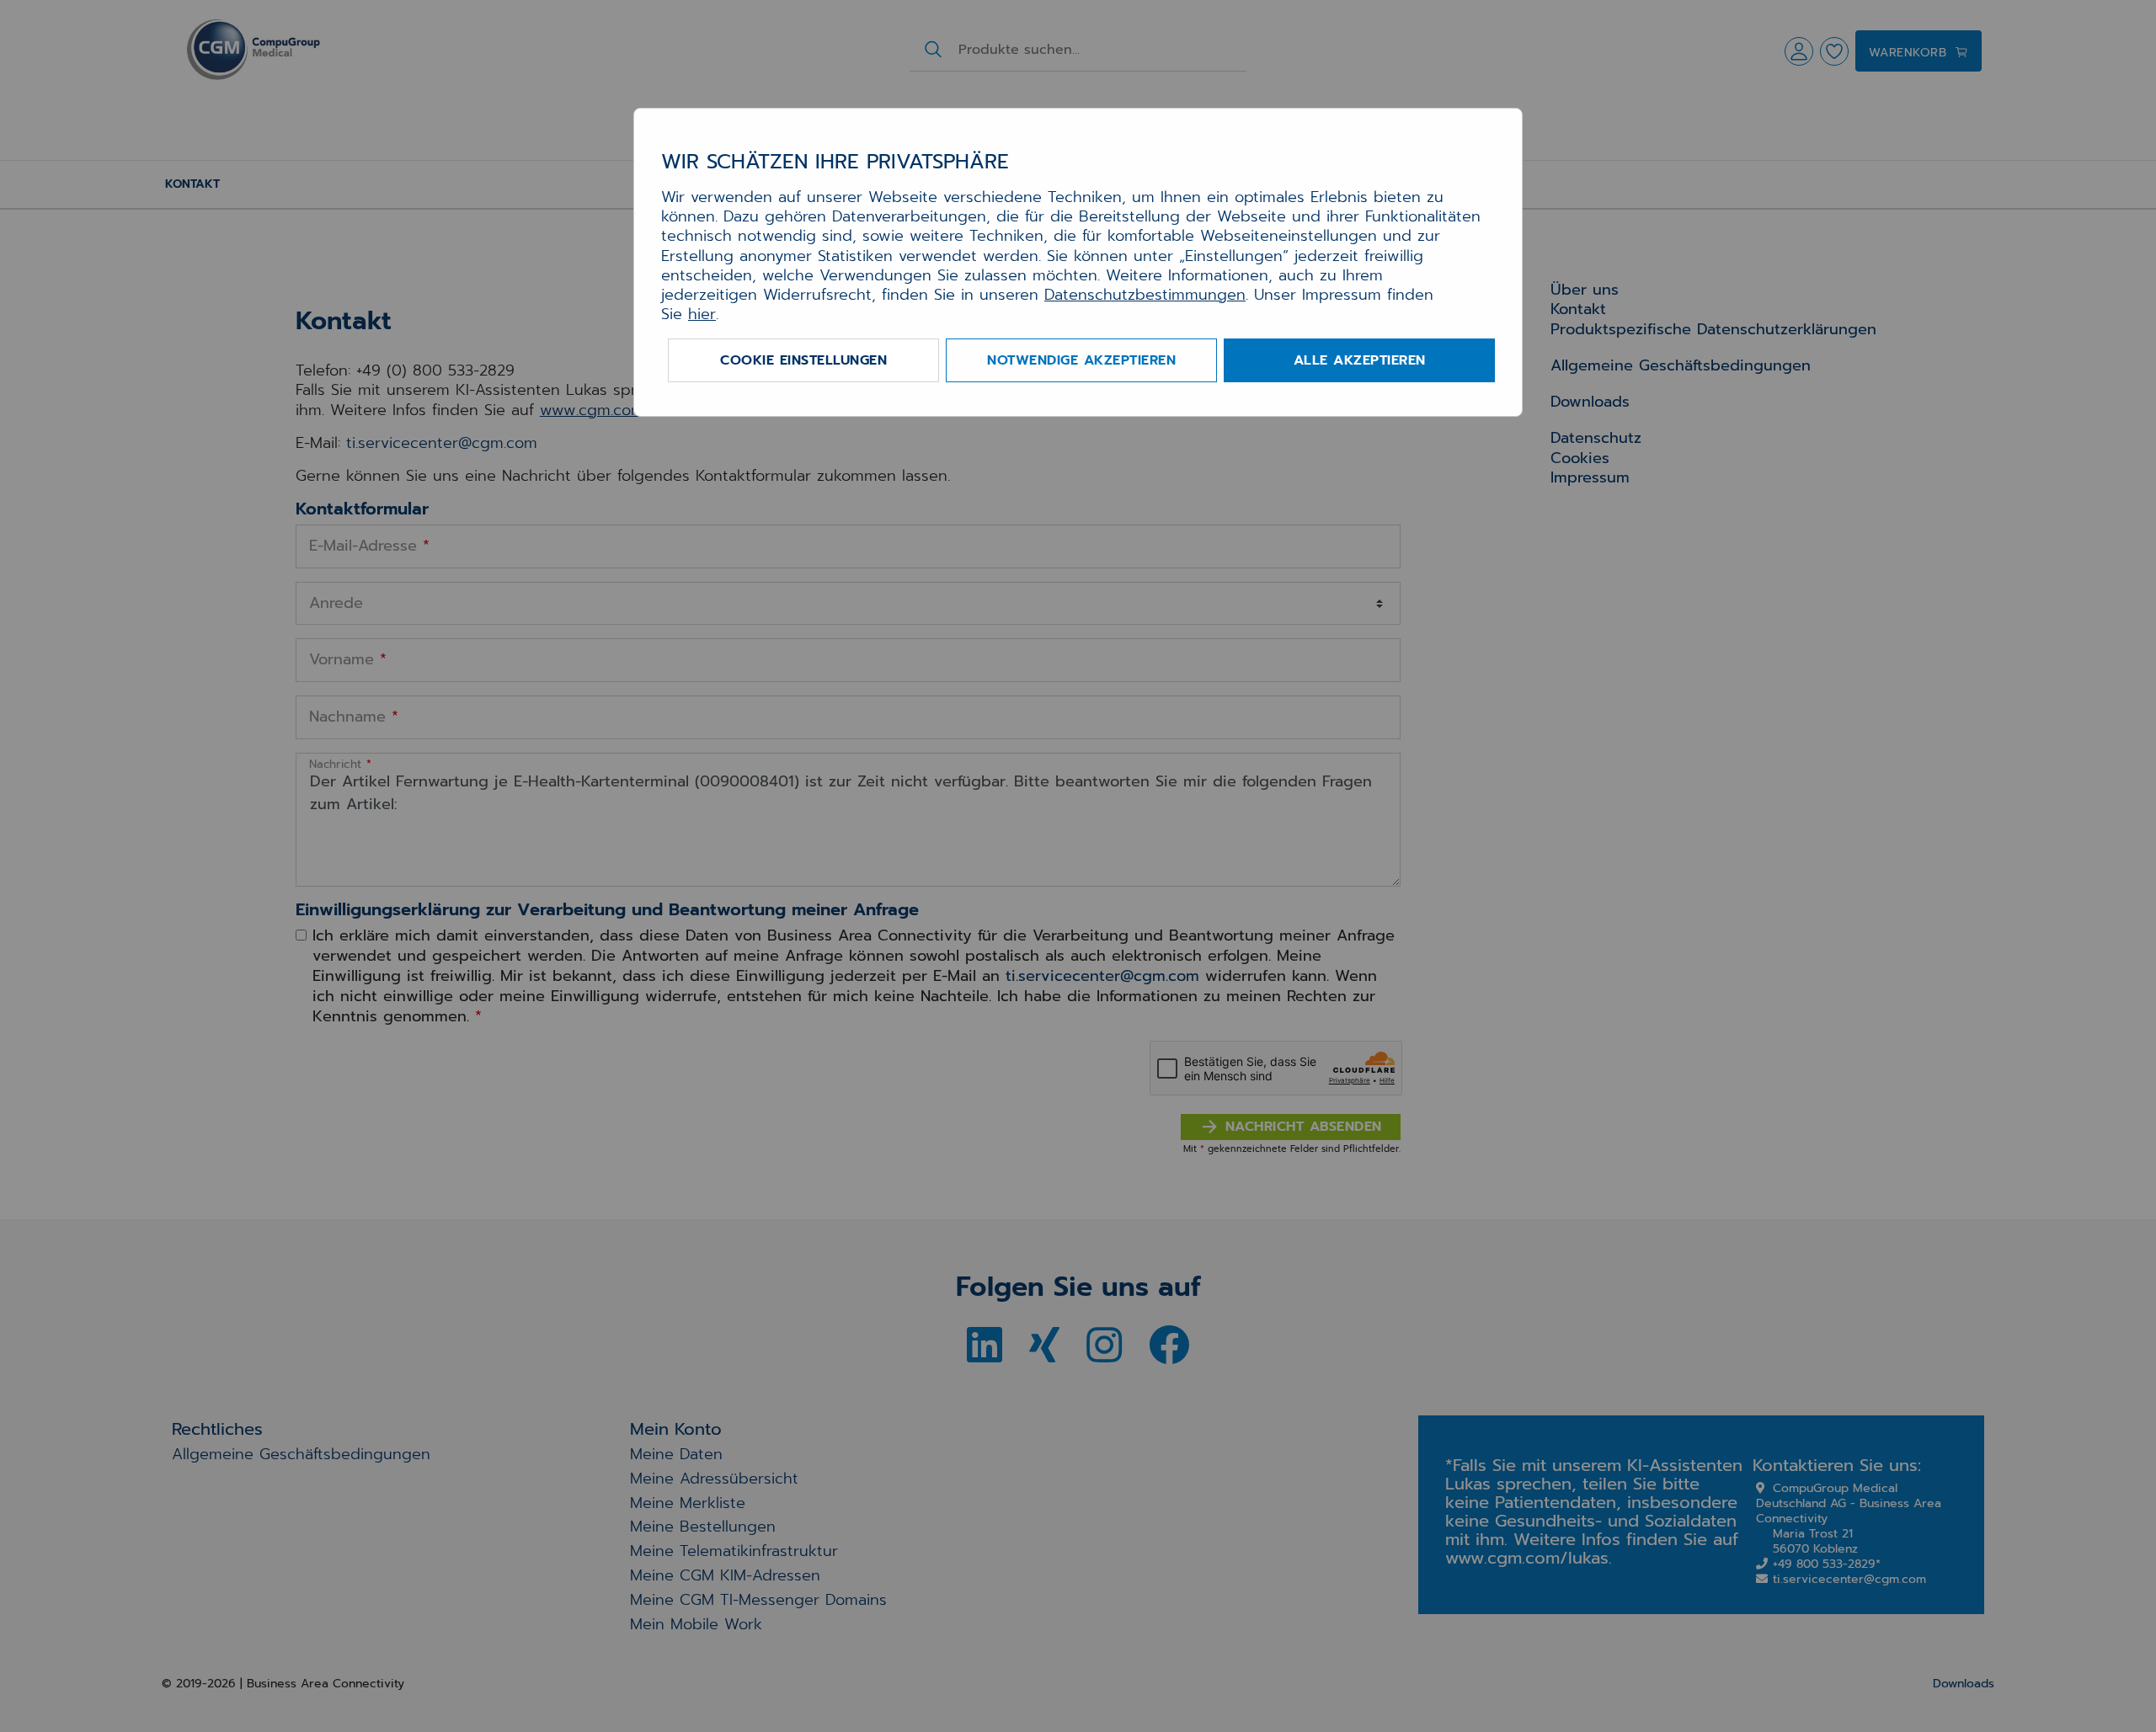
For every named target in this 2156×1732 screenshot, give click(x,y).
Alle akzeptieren (1360, 360)
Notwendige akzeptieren (1081, 360)
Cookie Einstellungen (803, 360)
